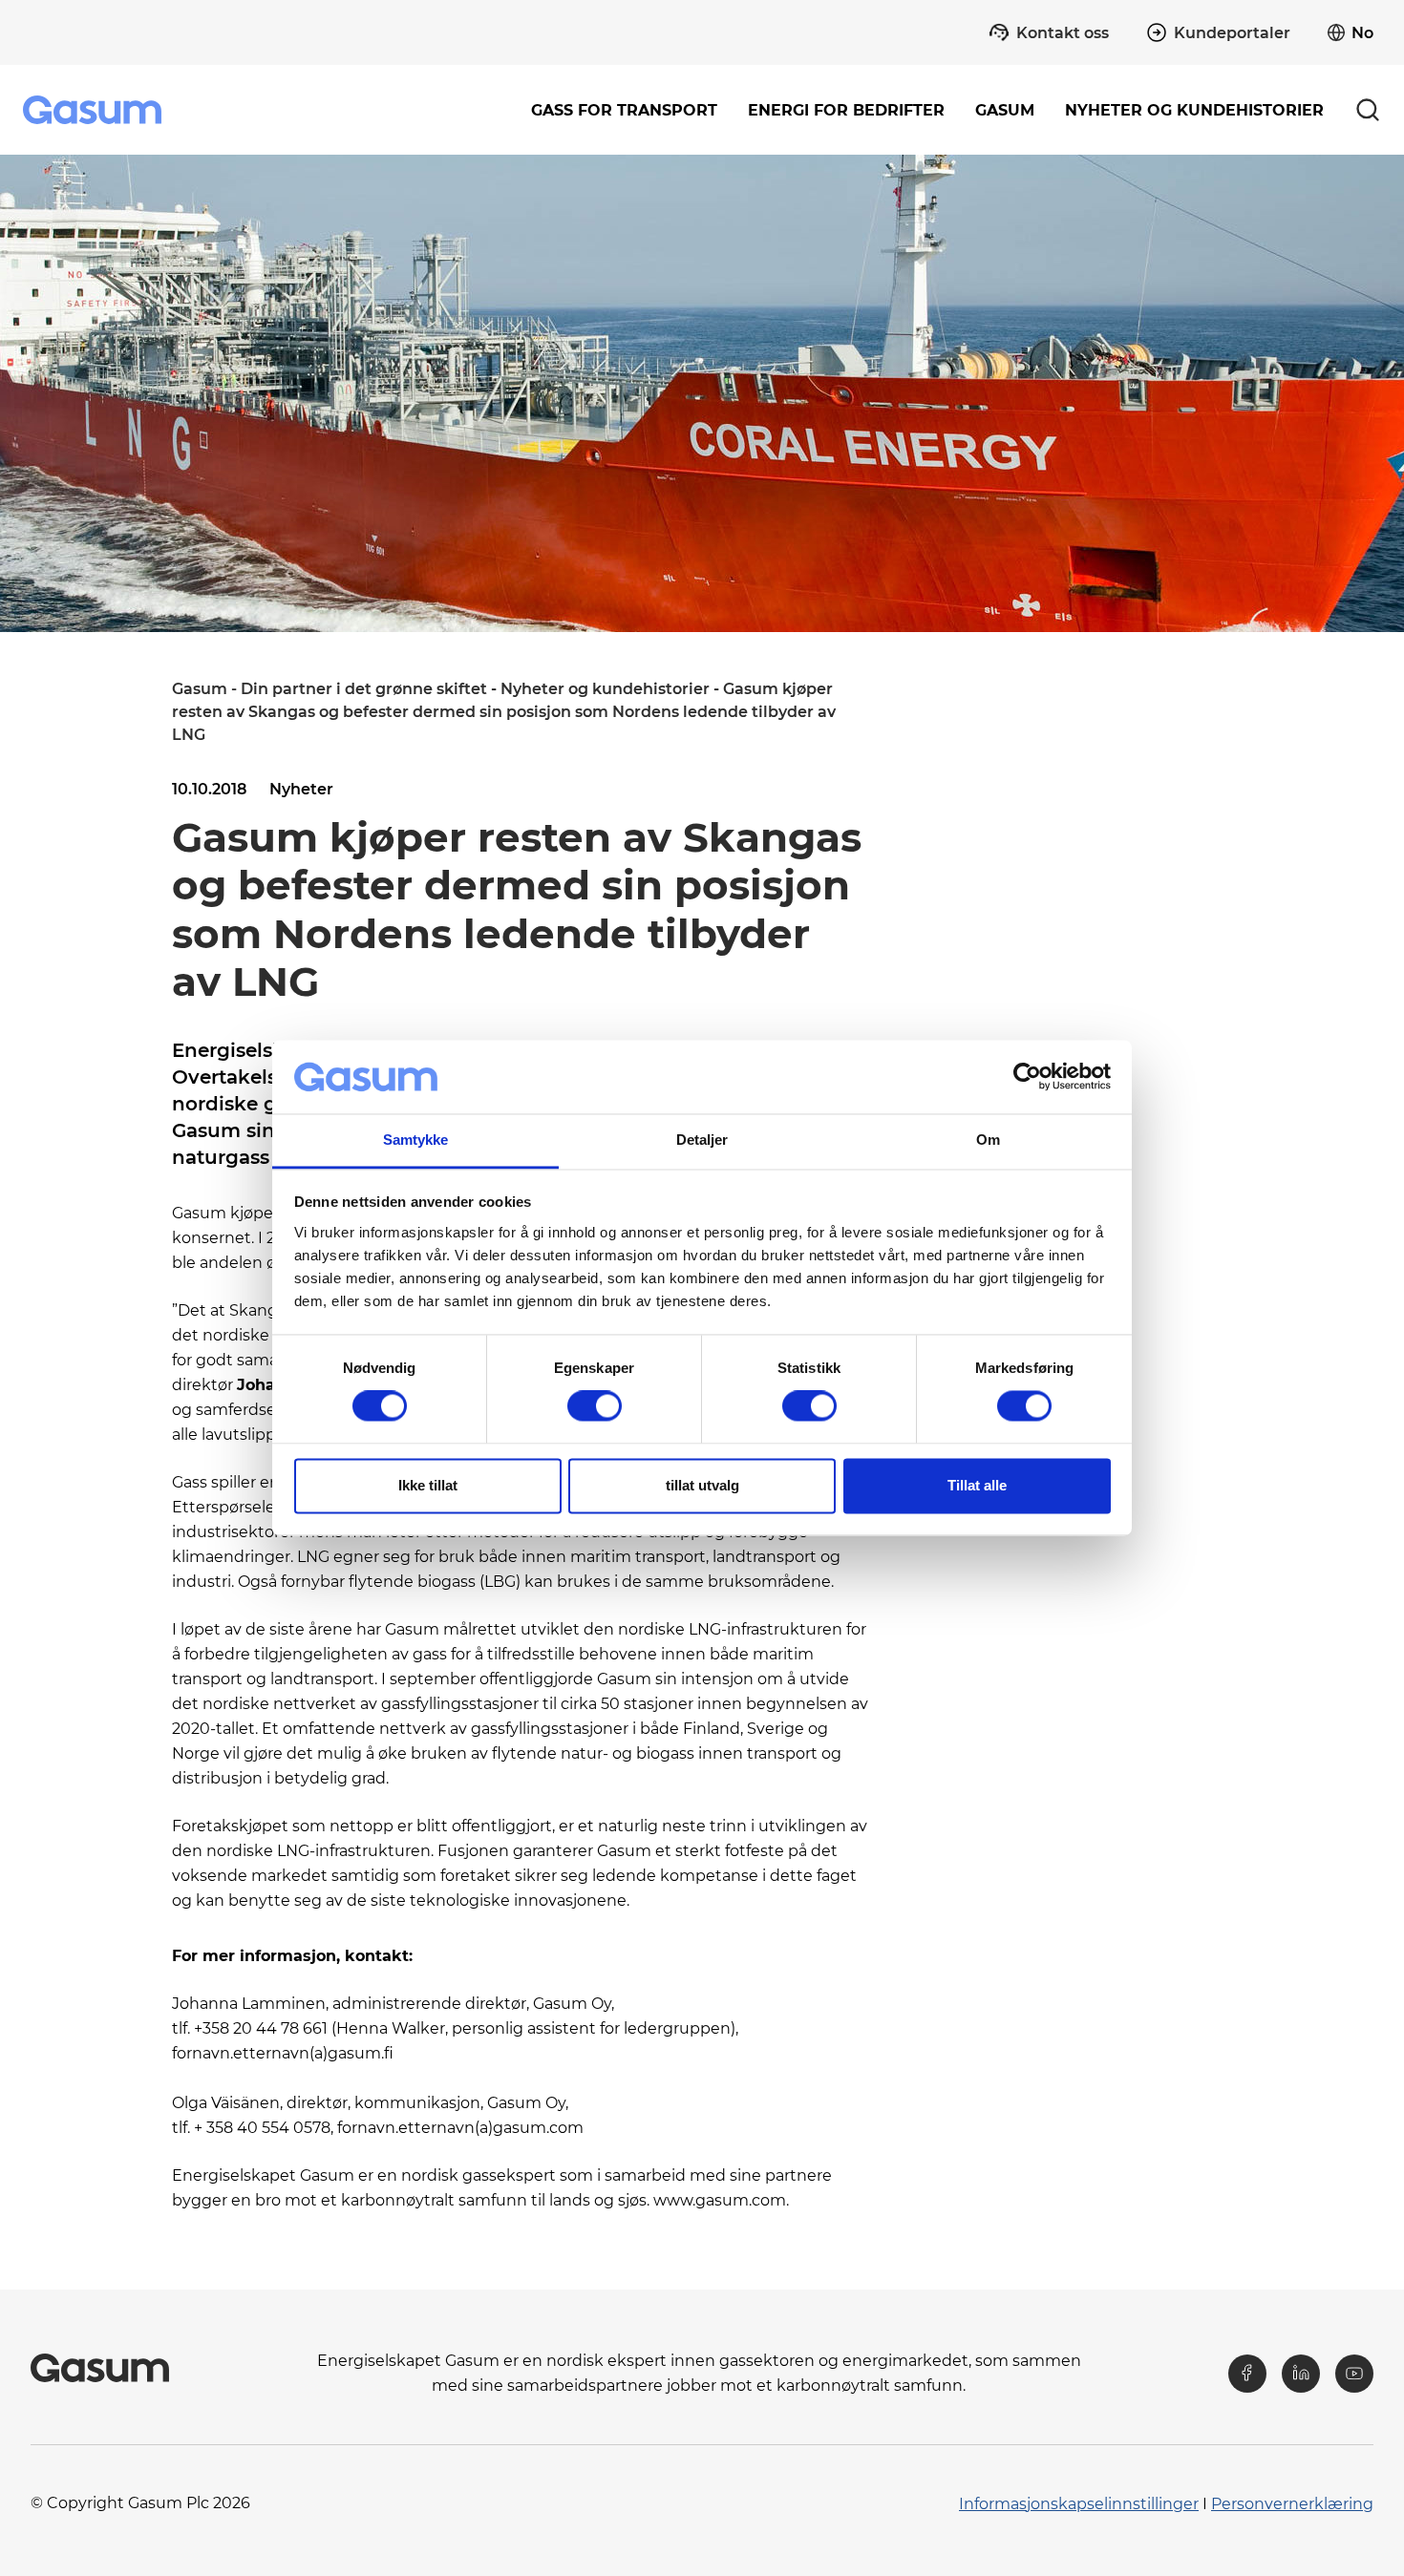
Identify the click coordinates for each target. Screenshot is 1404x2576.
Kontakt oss (1063, 33)
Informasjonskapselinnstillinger (1079, 2504)
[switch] (595, 1406)
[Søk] (1368, 110)
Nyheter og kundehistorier (1194, 110)
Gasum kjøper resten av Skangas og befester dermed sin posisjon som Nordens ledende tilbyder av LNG (504, 712)
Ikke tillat (428, 1485)
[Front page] (94, 110)
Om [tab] (988, 1140)
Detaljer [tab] (702, 1140)
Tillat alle (977, 1485)
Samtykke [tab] (416, 1140)
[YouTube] (1354, 2374)
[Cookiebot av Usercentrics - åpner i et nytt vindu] (1027, 1077)
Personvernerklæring (1292, 2504)
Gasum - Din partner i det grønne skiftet (330, 689)
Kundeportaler (1232, 33)
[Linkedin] (1301, 2374)
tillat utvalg (702, 1485)
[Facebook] (1247, 2374)
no (1362, 33)
